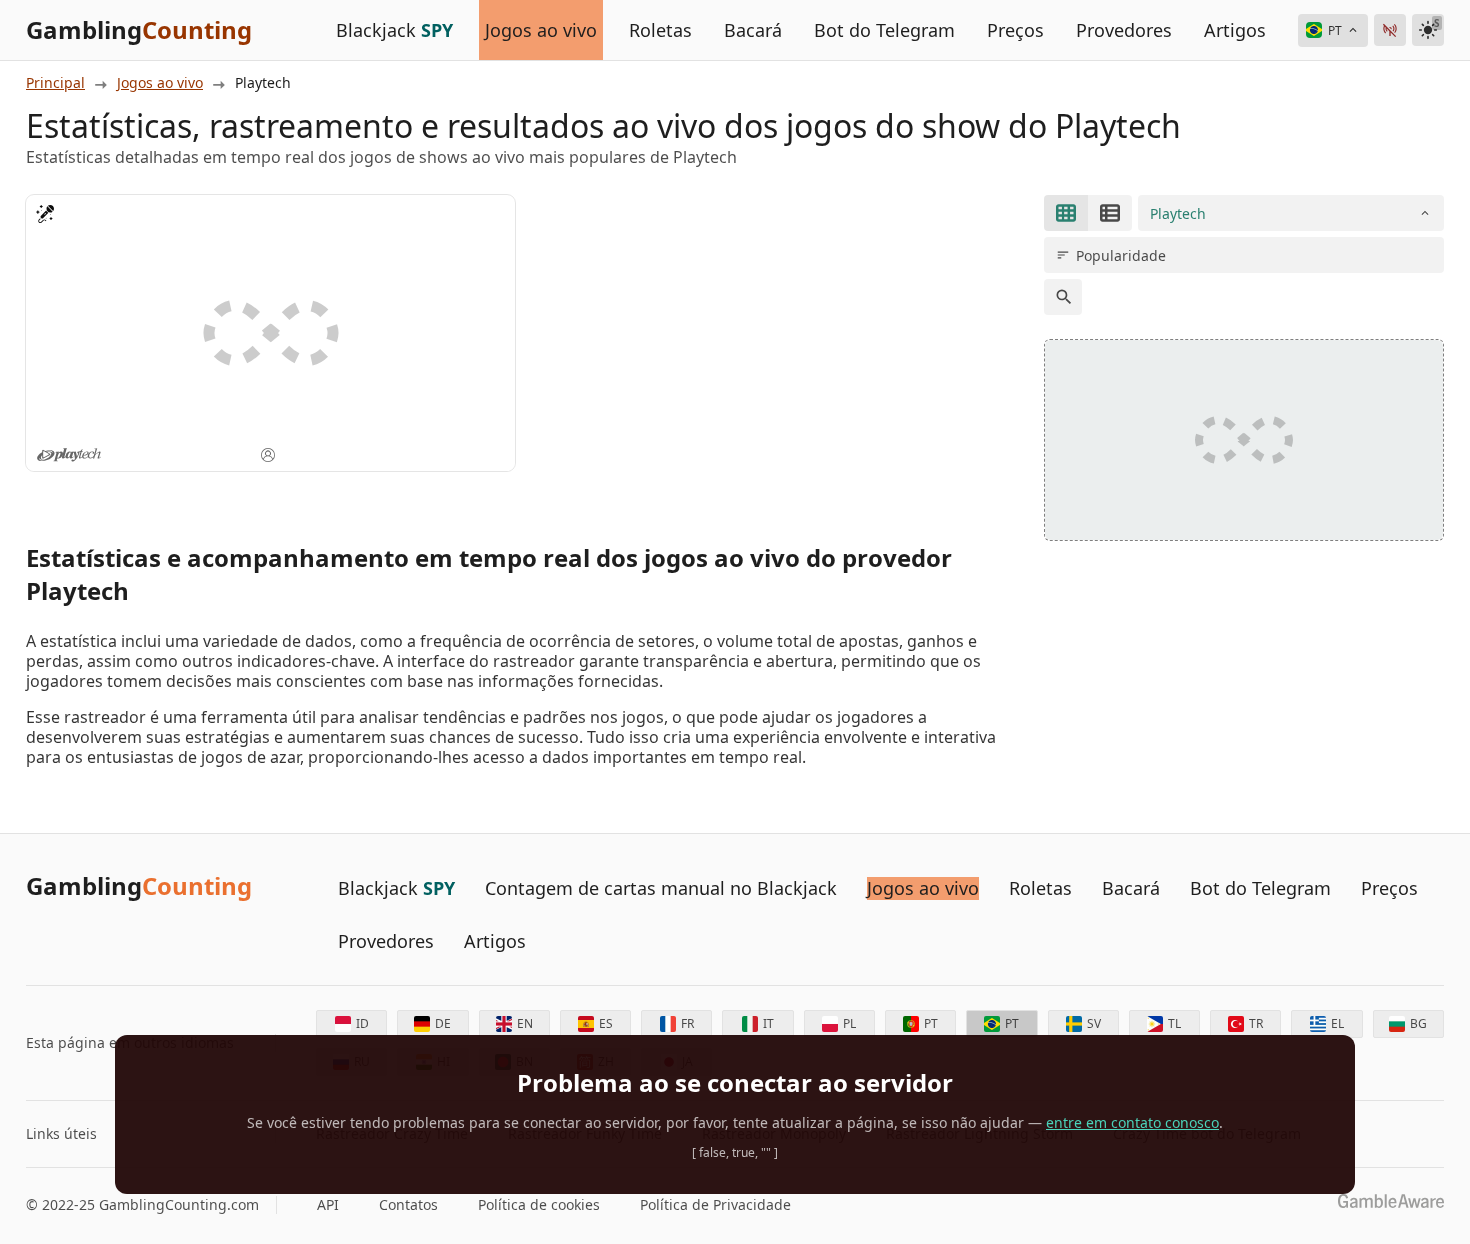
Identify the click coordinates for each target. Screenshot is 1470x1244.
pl (849, 1023)
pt (931, 1023)
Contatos (408, 1205)
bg (1418, 1023)
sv (1094, 1023)
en (525, 1023)
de (443, 1023)
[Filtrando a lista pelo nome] (1063, 297)
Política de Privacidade (715, 1205)
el (1337, 1023)
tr (1256, 1023)
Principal (55, 83)
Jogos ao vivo (160, 83)
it (768, 1023)
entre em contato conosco (1132, 1122)
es (606, 1023)
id (362, 1023)
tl (1174, 1023)
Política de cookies (539, 1205)
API (328, 1205)
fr (687, 1023)
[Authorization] (1390, 30)
